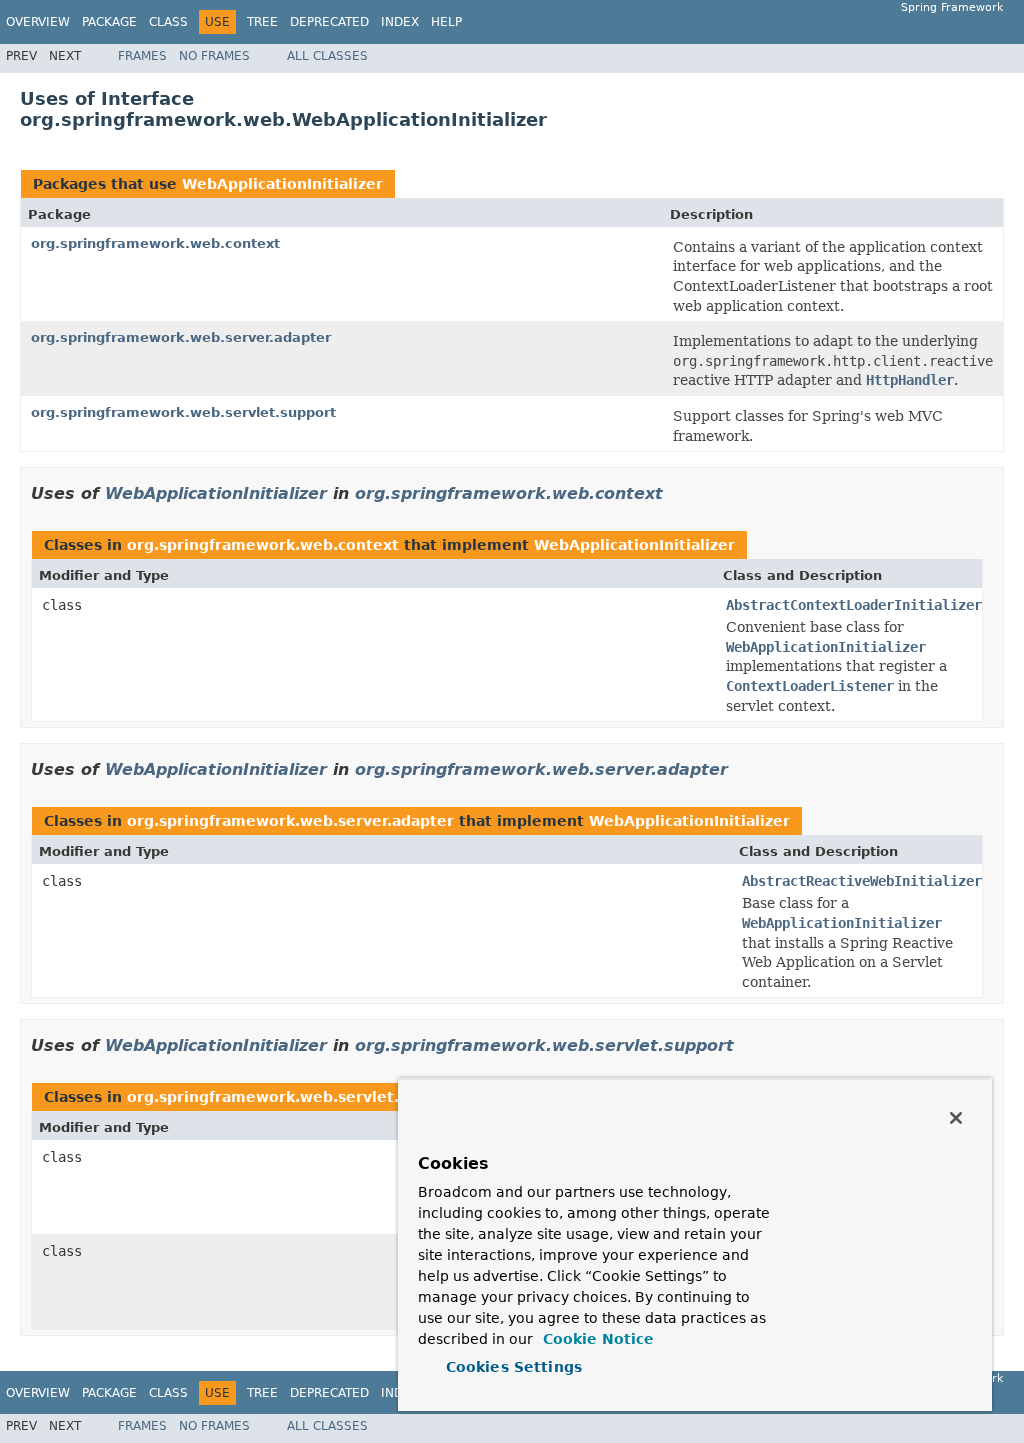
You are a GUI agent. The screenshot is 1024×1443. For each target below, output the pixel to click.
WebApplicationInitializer (282, 184)
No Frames (214, 56)
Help (446, 22)
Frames (142, 56)
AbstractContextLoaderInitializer (854, 605)
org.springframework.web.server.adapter (181, 337)
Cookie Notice (596, 1339)
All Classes (327, 56)
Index (400, 22)
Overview (38, 22)
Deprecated (329, 22)
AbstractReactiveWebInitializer (862, 881)
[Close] (956, 1118)
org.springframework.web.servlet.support (183, 412)
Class (168, 22)
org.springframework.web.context (155, 243)
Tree (262, 22)
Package (109, 22)
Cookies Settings (514, 1367)
